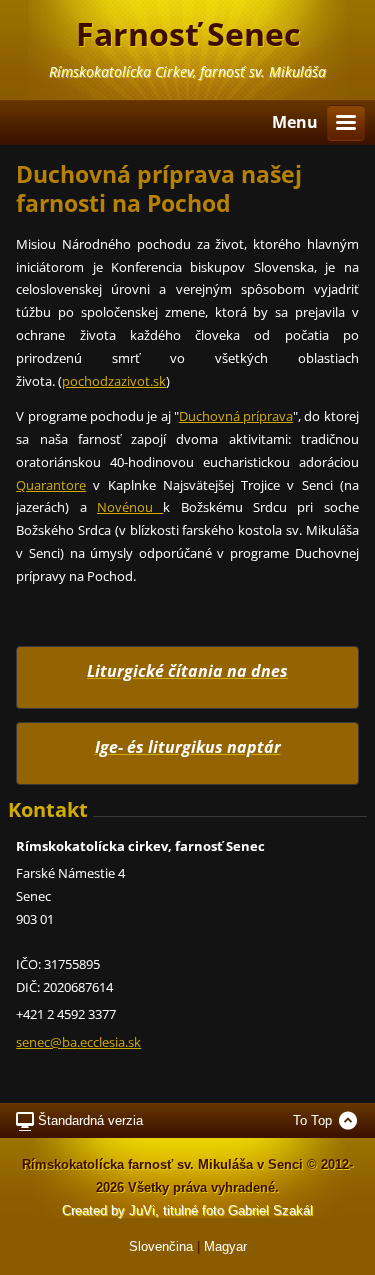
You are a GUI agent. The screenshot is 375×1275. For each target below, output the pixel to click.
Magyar (225, 1246)
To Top (312, 1120)
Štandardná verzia (90, 1120)
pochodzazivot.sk (114, 381)
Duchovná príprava (236, 416)
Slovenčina (161, 1246)
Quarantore (51, 485)
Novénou (130, 507)
